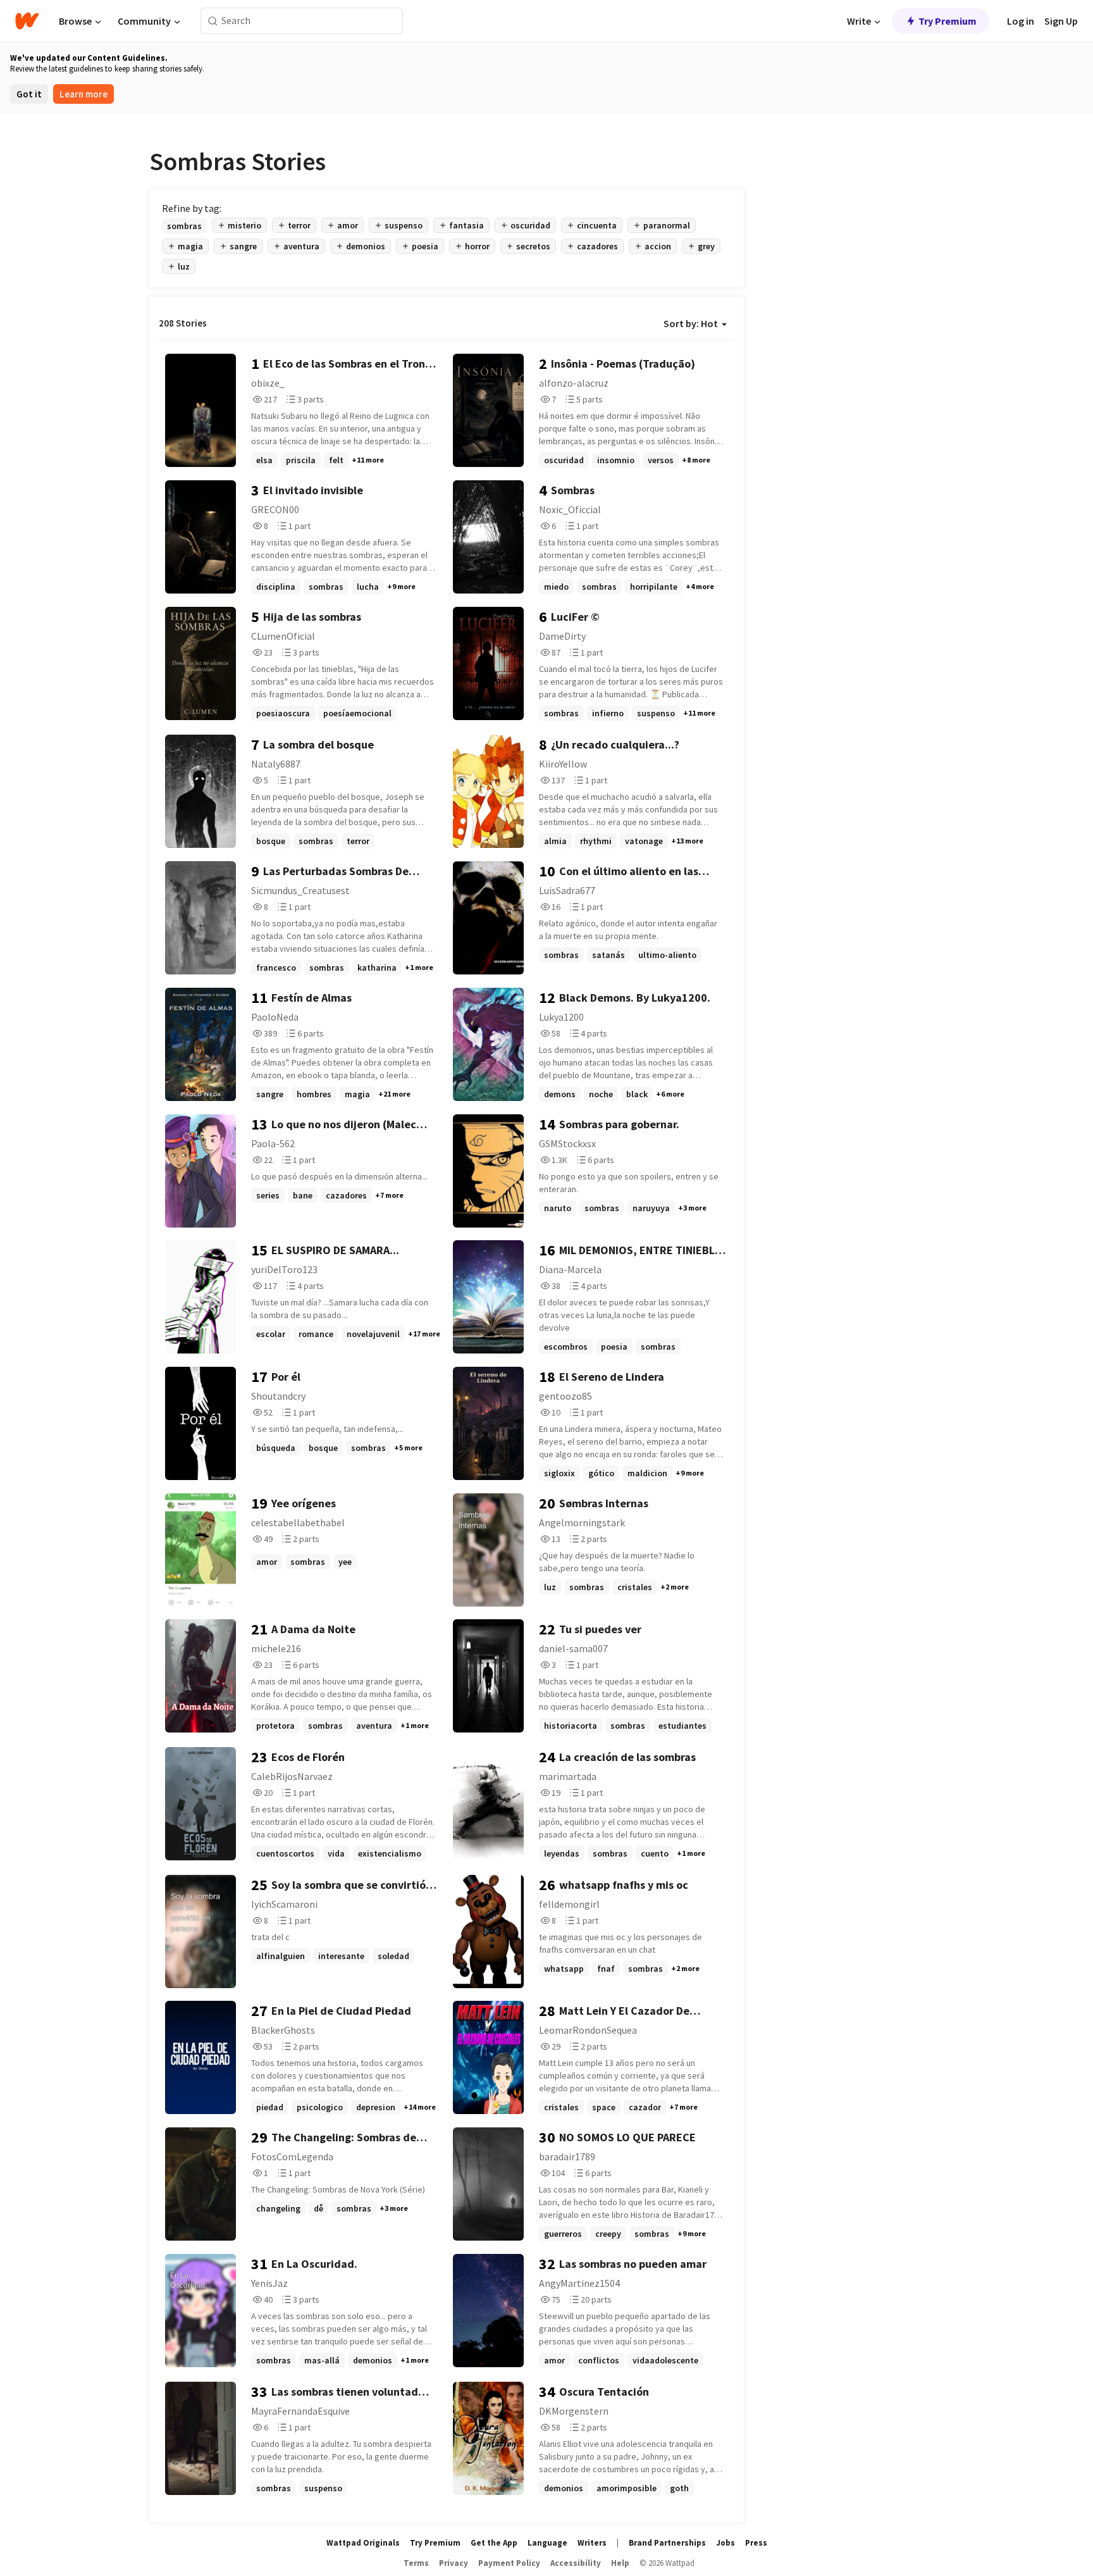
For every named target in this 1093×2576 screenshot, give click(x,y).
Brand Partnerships (667, 2543)
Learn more (83, 94)
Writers (592, 2543)
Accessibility (576, 2563)
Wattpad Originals (363, 2543)
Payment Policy (509, 2563)
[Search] (213, 21)
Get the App (494, 2543)
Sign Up (1061, 21)
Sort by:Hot (691, 323)
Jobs (726, 2543)
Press (756, 2543)
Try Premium (948, 21)
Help (620, 2563)
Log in (1021, 21)
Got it (29, 94)
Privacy (454, 2563)
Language (547, 2543)
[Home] (27, 21)
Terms (416, 2563)
